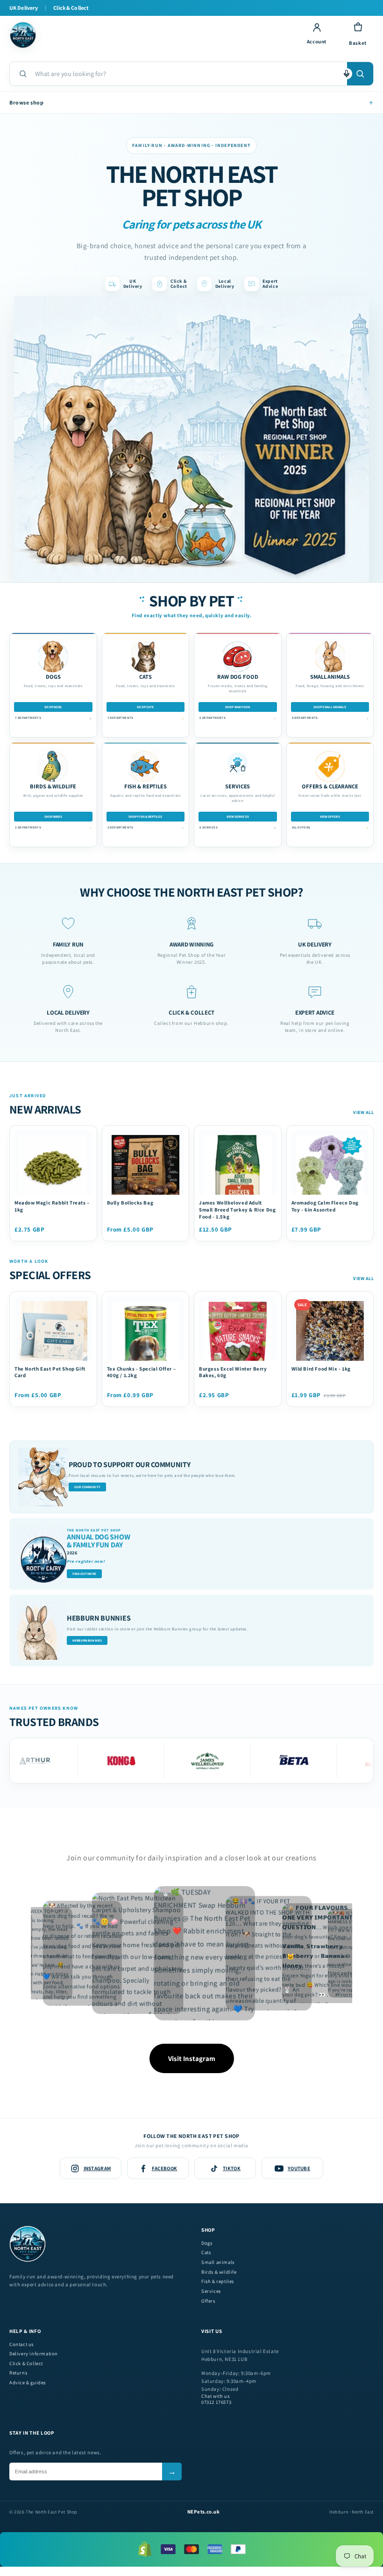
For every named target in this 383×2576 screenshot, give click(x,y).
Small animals (218, 2262)
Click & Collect (26, 2364)
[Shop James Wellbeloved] (160, 1761)
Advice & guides (28, 2383)
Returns (18, 2373)
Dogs (207, 2243)
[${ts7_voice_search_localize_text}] (347, 74)
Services (211, 2291)
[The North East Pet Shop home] (150, 35)
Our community (87, 1487)
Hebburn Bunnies (87, 1640)
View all (363, 1112)
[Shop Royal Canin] (333, 1761)
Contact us (21, 2344)
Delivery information (34, 2354)
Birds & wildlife (219, 2272)
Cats (206, 2252)
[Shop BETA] (246, 1761)
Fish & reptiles (218, 2281)
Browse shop (191, 102)
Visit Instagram (192, 2058)
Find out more (84, 1574)
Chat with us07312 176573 (216, 2399)
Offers (208, 2301)
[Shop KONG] (74, 1761)
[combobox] (187, 74)
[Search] (360, 74)
